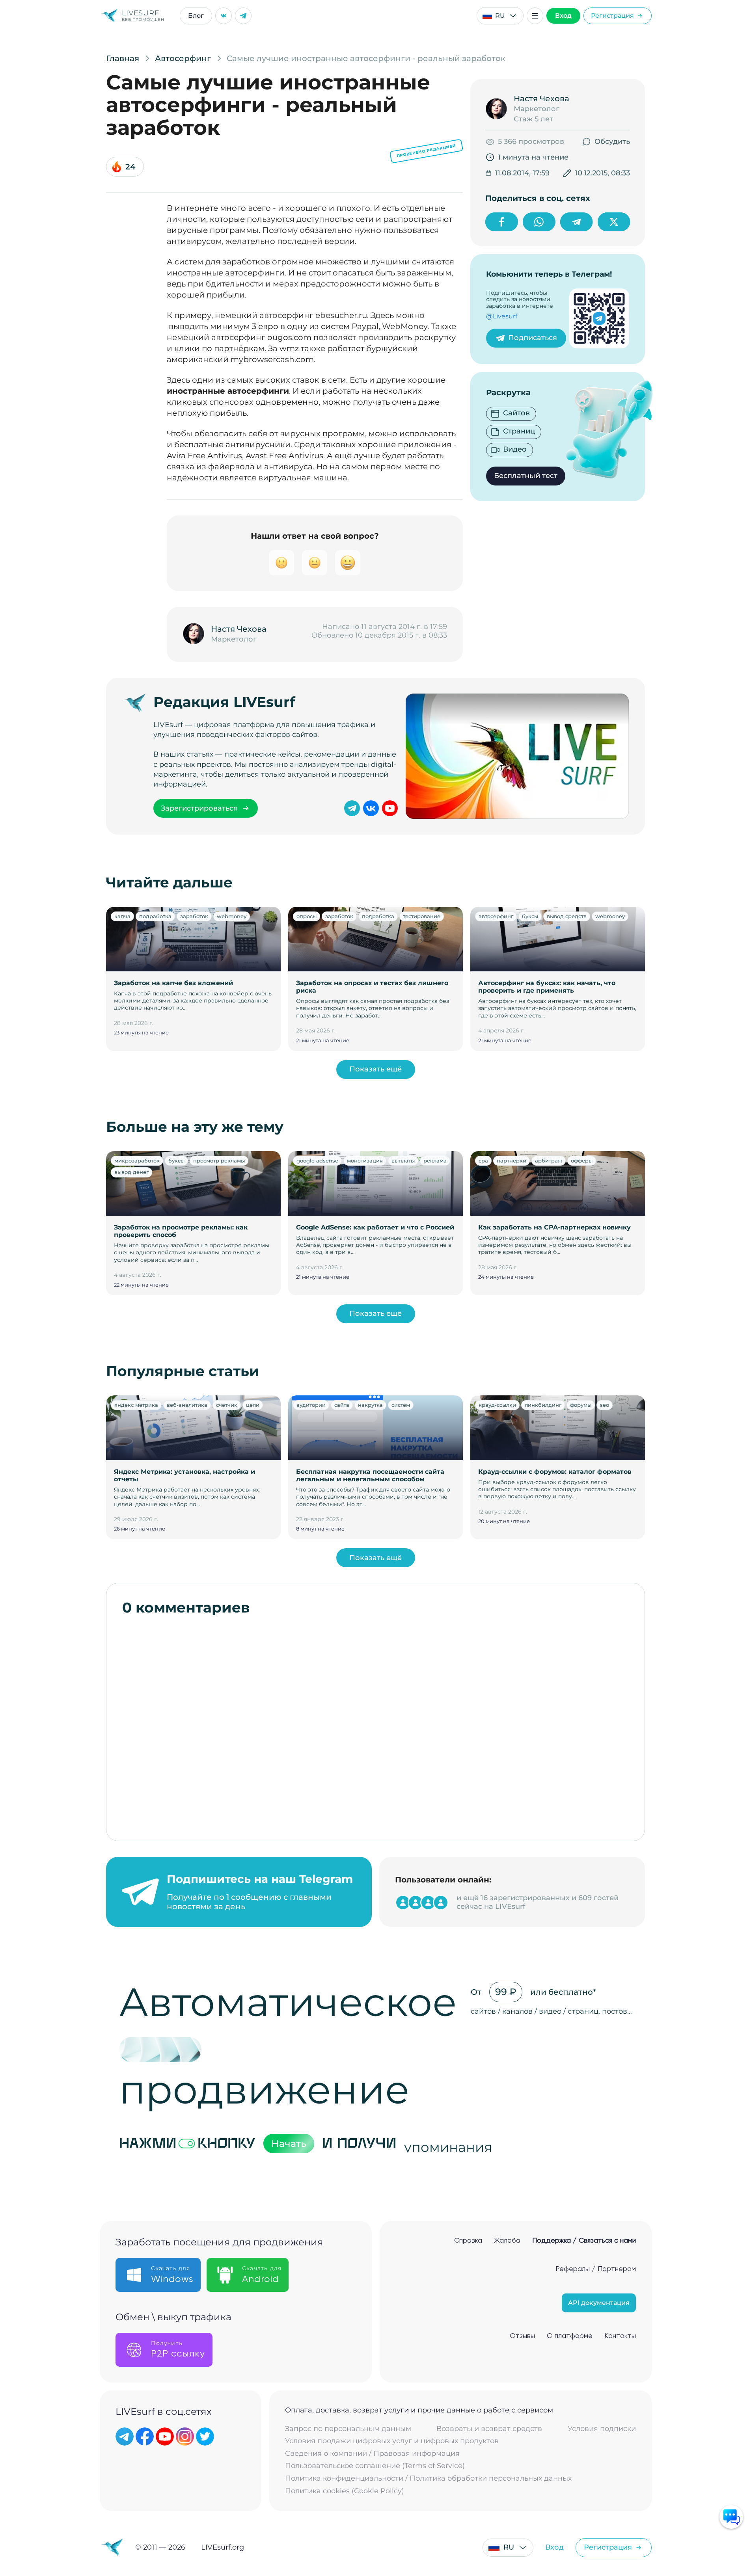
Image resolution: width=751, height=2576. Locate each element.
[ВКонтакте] (224, 16)
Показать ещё (375, 1069)
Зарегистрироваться (199, 808)
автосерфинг (496, 916)
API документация (599, 2303)
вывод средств (567, 916)
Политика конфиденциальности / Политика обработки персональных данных (428, 2478)
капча (122, 916)
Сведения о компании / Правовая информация (372, 2454)
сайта (342, 1405)
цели (253, 1405)
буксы (530, 916)
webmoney (232, 916)
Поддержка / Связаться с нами (584, 2241)
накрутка (370, 1405)
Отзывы (522, 2336)
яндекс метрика (136, 1405)
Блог (196, 16)
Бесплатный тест (526, 476)
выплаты (403, 1161)
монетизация (365, 1161)
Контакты (620, 2336)
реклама (435, 1161)
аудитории (311, 1405)
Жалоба (507, 2241)
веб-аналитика (187, 1405)
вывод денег (131, 1172)
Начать (289, 2144)
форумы (581, 1405)
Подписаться (533, 338)
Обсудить (612, 141)
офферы (582, 1161)
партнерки (512, 1161)
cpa (483, 1161)
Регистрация (612, 16)
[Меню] (535, 16)
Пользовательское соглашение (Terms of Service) (375, 2466)
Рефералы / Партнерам (596, 2269)
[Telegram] (243, 16)
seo (605, 1405)
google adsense (317, 1161)
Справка (468, 2241)
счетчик (227, 1405)
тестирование (422, 916)
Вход (563, 16)
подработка (155, 916)
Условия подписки (602, 2429)
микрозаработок (137, 1161)
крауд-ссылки (497, 1405)
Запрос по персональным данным (348, 2429)
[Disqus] (376, 1724)
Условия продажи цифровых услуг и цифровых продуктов (392, 2441)
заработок (194, 916)
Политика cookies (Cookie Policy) (345, 2491)
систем (401, 1405)
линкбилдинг (543, 1405)
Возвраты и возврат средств (489, 2429)
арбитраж (549, 1161)
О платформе (570, 2336)
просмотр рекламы (219, 1161)
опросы (307, 916)
